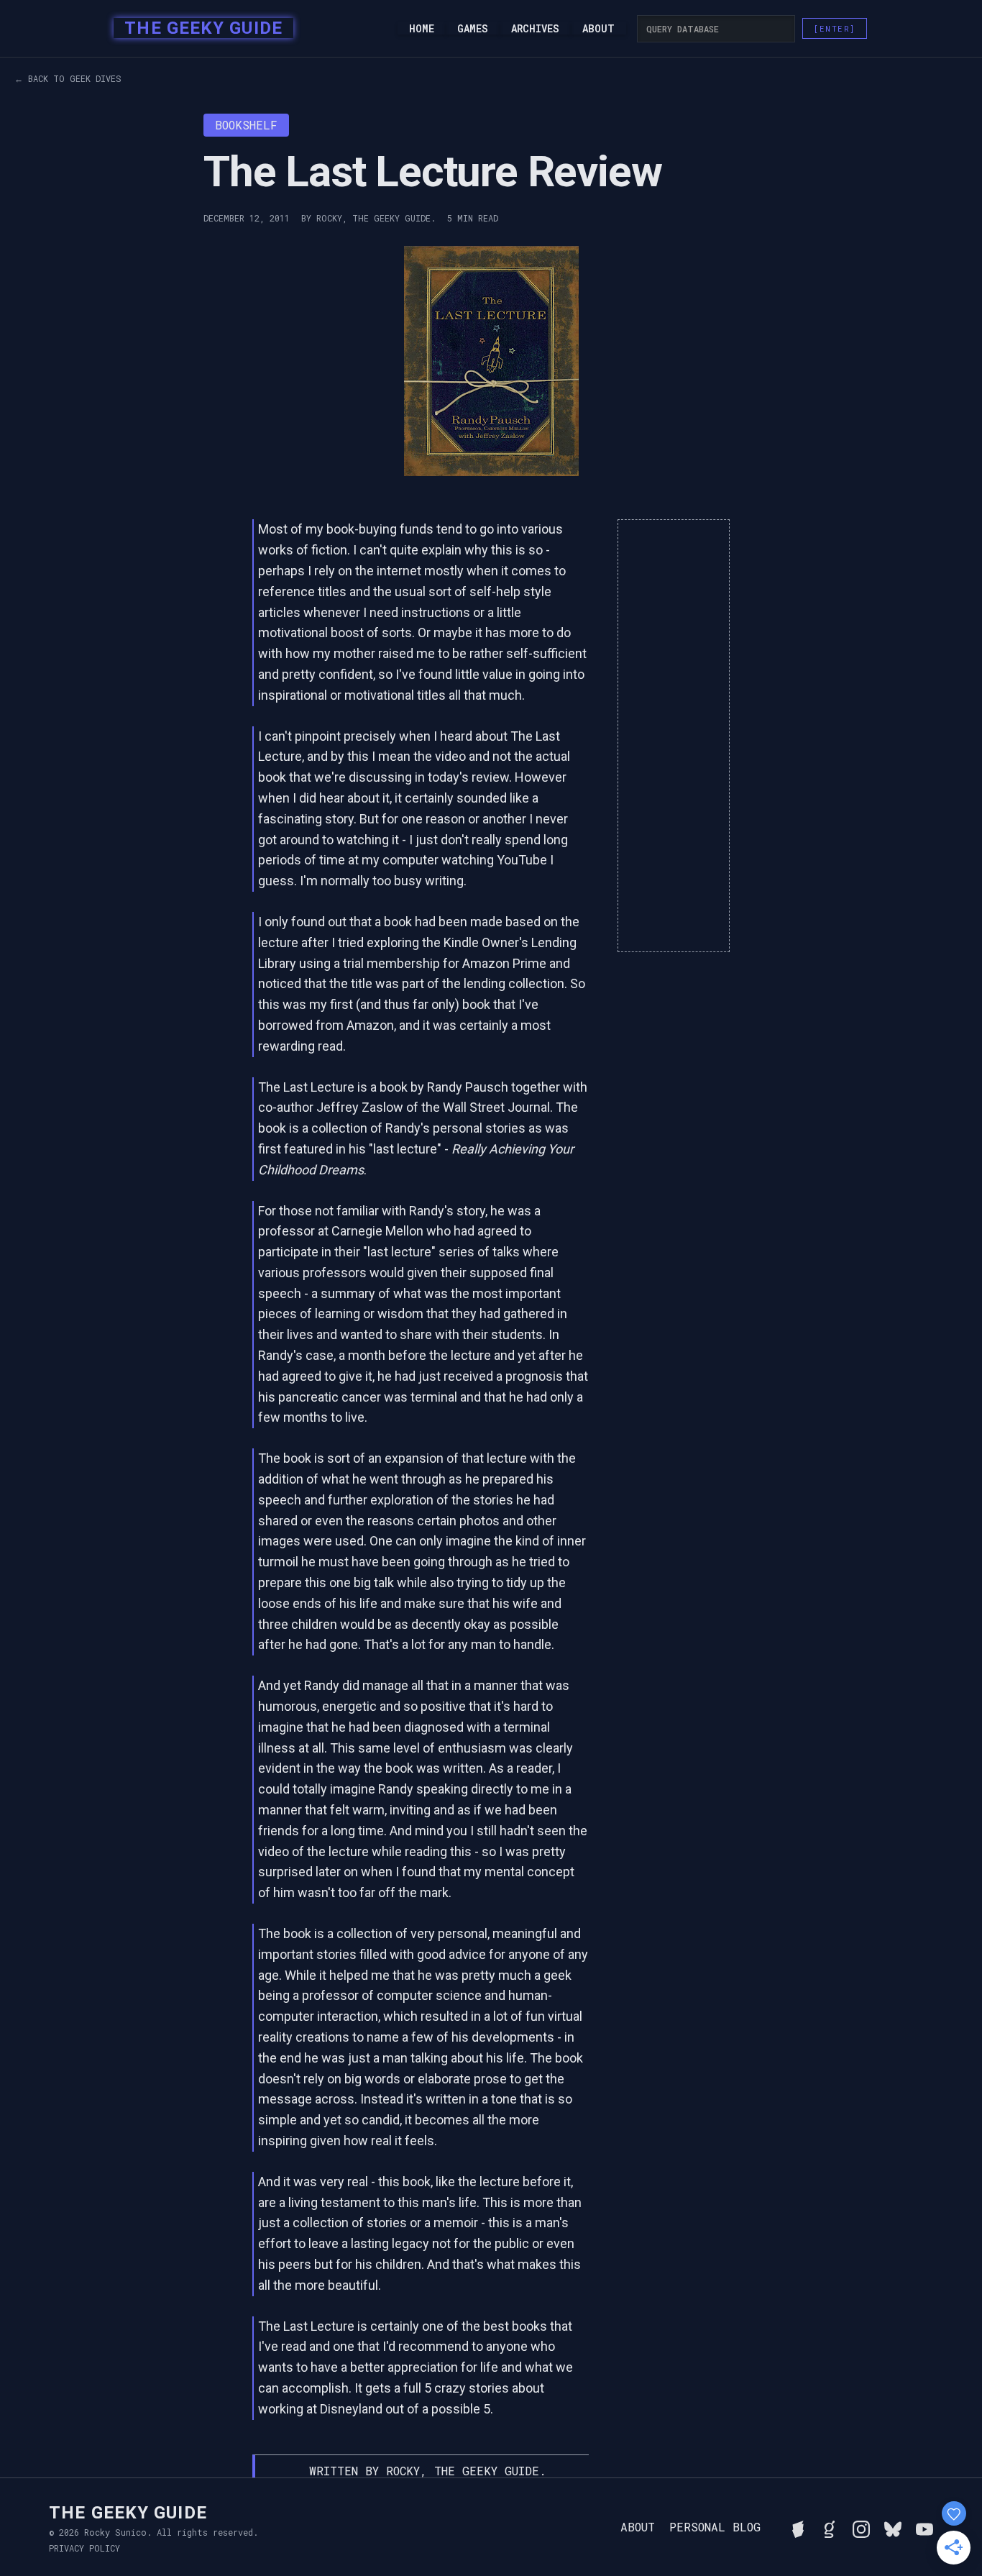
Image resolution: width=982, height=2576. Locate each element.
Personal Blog (715, 2527)
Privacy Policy (84, 2548)
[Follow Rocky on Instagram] (861, 2527)
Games (473, 29)
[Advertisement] (674, 736)
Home (422, 29)
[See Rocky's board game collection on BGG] (798, 2527)
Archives (535, 29)
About (598, 29)
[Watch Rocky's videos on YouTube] (924, 2527)
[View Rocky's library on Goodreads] (830, 2527)
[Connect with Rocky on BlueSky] (893, 2527)
